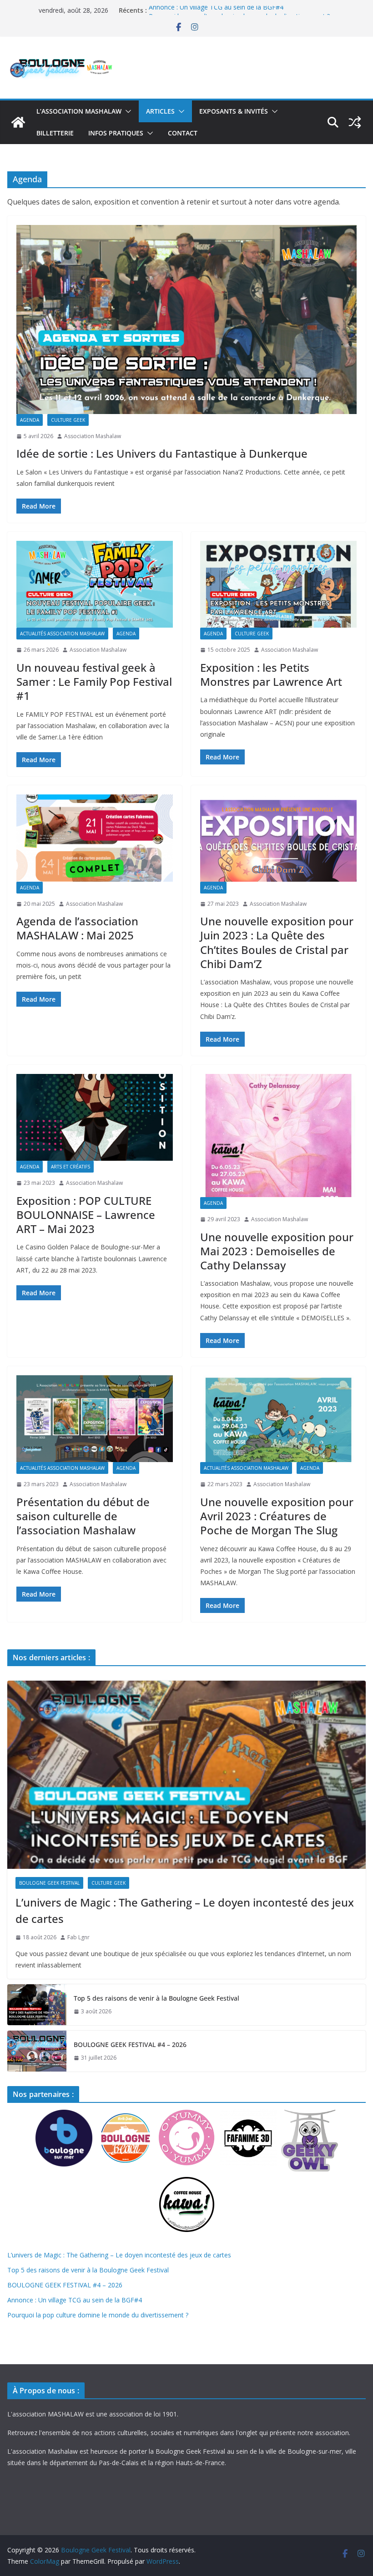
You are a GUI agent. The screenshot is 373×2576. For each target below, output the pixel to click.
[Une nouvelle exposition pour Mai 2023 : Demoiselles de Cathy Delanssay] (278, 1136)
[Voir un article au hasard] (355, 122)
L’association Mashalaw (79, 111)
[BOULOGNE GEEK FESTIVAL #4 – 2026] (37, 2051)
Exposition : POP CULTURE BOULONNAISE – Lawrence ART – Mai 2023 (86, 1215)
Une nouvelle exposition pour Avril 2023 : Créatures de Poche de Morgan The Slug (277, 1516)
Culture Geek (68, 420)
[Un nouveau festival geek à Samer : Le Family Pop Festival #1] (95, 584)
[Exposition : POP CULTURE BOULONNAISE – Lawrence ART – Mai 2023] (95, 1117)
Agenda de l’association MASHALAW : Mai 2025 (77, 928)
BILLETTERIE (55, 133)
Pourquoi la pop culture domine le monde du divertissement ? (98, 2315)
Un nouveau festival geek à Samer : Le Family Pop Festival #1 (94, 681)
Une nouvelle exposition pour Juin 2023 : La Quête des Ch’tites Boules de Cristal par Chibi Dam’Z (277, 942)
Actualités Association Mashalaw (62, 634)
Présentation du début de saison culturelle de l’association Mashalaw (83, 1516)
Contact (183, 133)
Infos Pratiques (116, 133)
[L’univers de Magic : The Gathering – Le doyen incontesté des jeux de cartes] (186, 1775)
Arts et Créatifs (71, 1167)
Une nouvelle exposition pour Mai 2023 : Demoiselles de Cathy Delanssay (277, 1251)
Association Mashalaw (93, 436)
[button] (126, 111)
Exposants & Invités (234, 111)
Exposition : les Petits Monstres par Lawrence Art (271, 674)
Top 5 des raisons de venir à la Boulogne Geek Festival (156, 1998)
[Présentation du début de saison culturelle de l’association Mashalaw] (95, 1419)
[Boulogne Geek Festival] (18, 122)
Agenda (30, 420)
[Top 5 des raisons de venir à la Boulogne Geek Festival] (37, 2005)
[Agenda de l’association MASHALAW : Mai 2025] (95, 838)
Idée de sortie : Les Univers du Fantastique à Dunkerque (162, 453)
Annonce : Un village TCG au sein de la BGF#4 (216, 10)
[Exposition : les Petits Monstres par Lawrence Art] (278, 584)
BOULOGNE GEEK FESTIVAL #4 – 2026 (130, 2044)
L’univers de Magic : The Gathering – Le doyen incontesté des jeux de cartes (185, 1910)
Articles (160, 111)
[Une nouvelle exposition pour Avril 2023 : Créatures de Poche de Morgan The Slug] (278, 1419)
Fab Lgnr (78, 1937)
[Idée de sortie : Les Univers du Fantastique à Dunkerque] (186, 320)
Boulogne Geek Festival (49, 1883)
